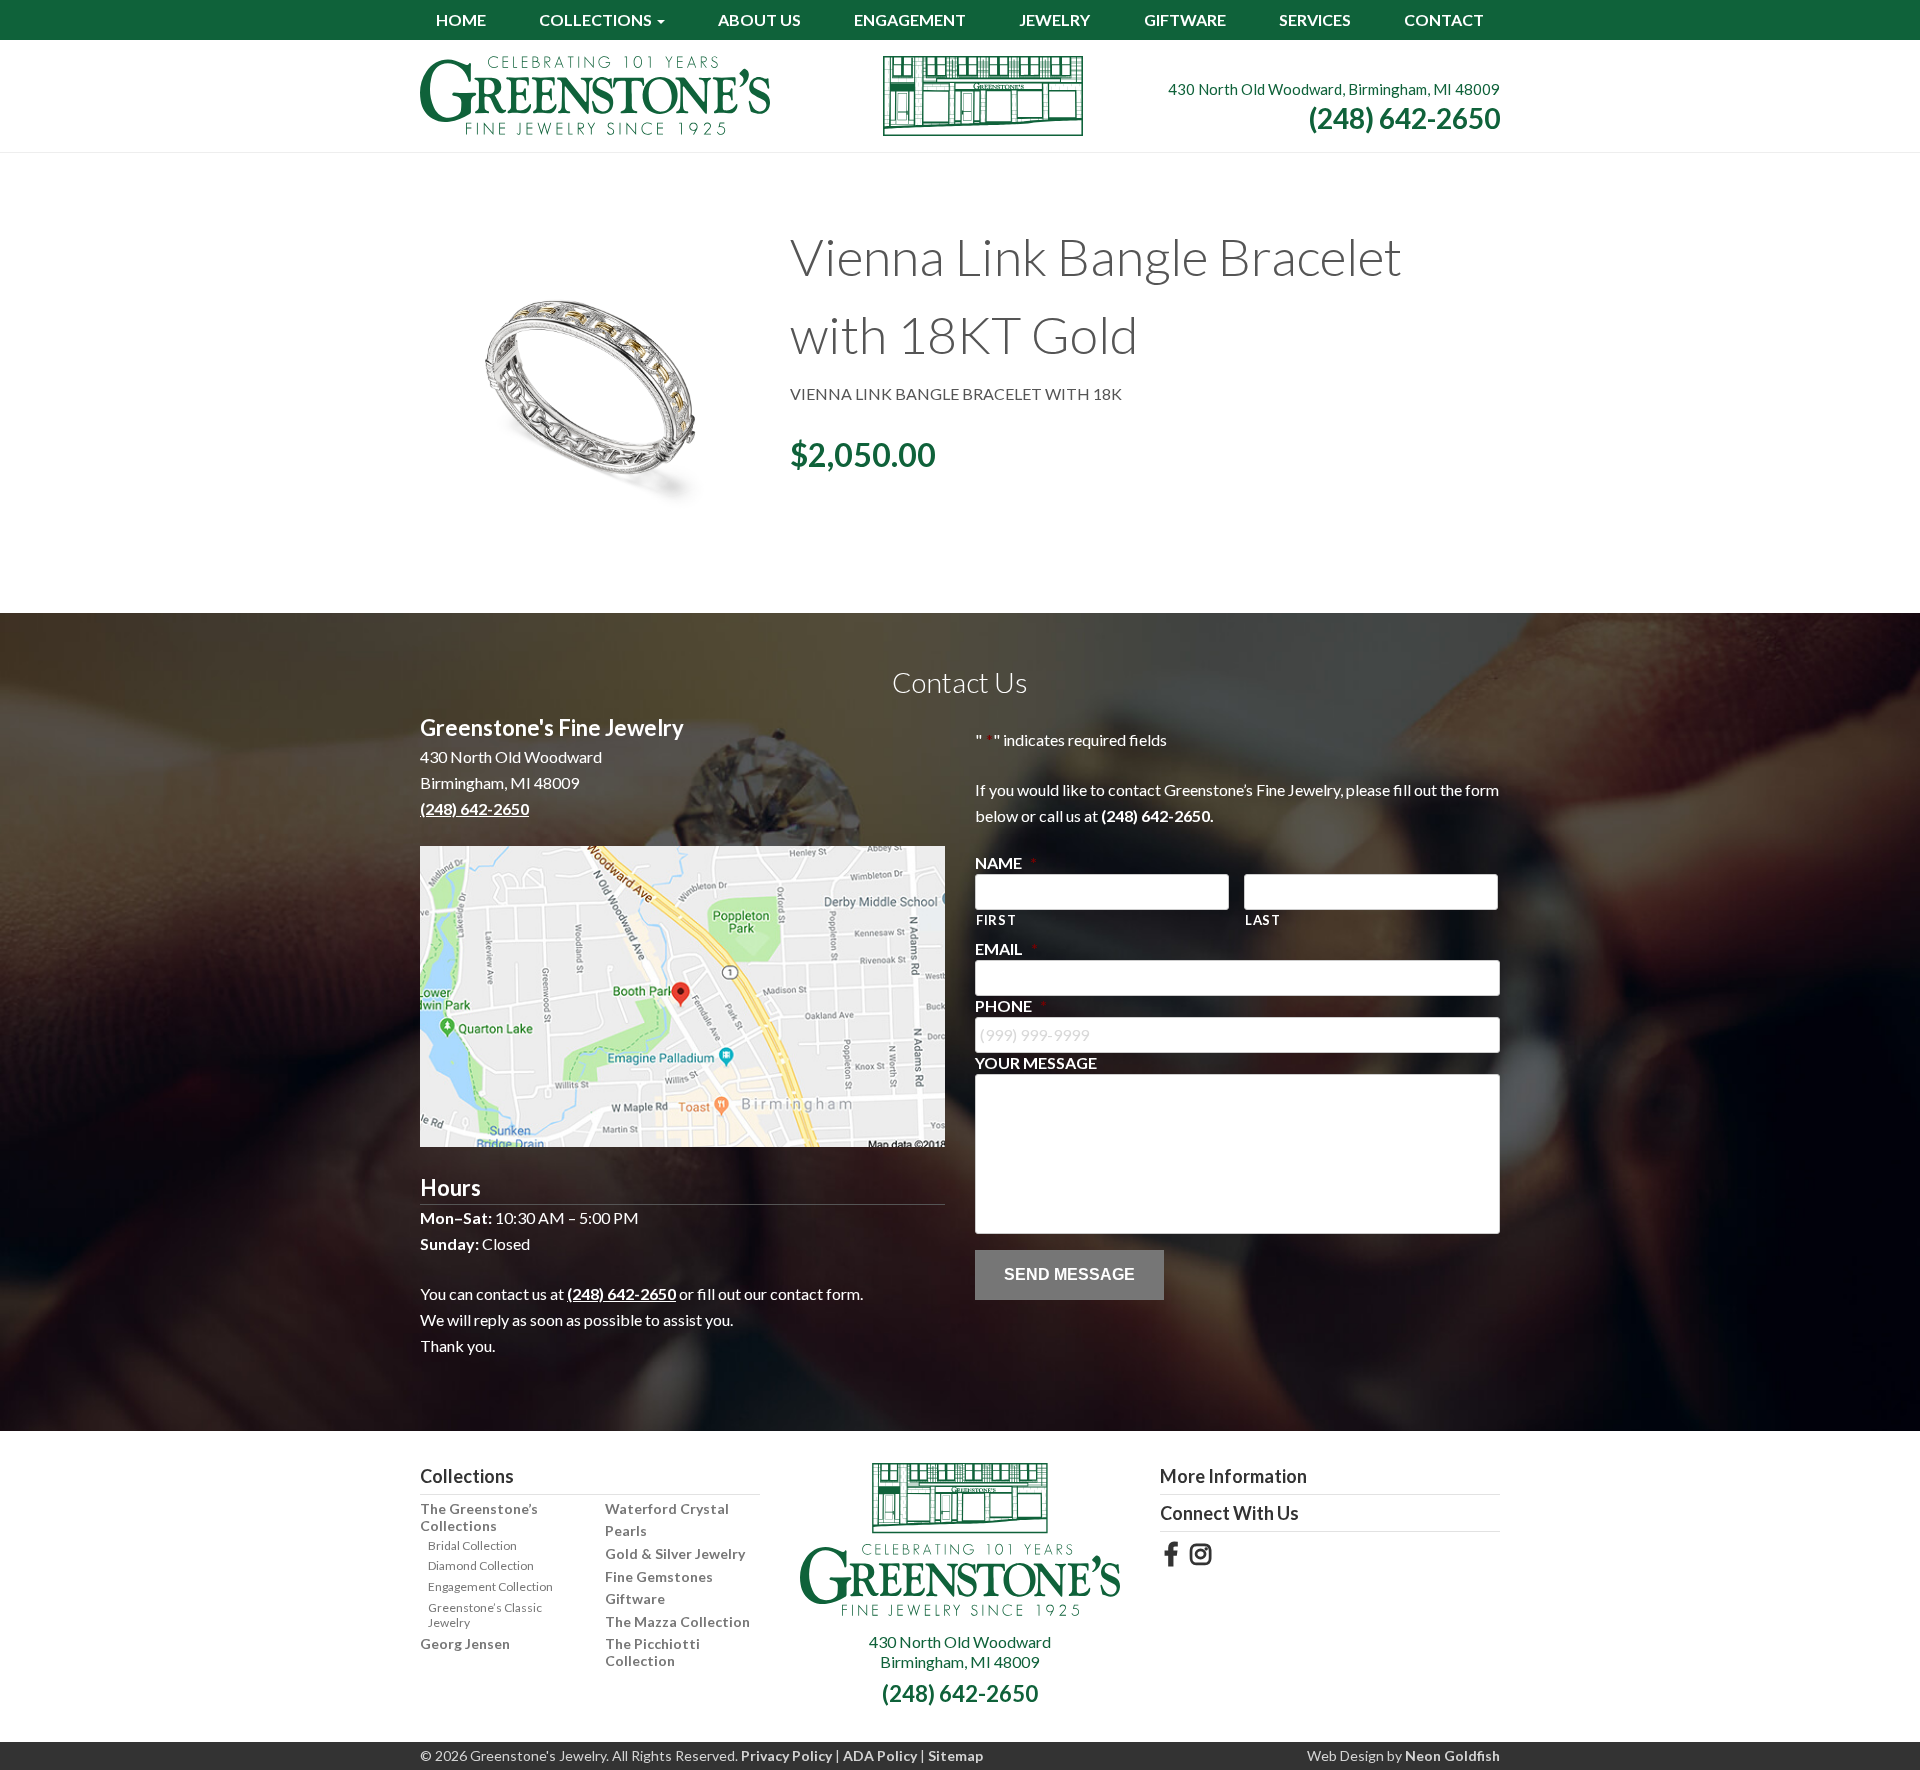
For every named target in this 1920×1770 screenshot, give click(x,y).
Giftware (1185, 19)
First (996, 920)
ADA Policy (880, 1755)
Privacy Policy (786, 1755)
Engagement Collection (490, 1586)
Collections (595, 19)
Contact (1444, 19)
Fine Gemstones (659, 1576)
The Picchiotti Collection (652, 1652)
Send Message (1069, 1274)
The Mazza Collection (677, 1621)
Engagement (910, 19)
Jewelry (1054, 19)
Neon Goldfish (1452, 1755)
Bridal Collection (472, 1545)
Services (1315, 19)
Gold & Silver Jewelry (675, 1553)
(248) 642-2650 (1404, 118)
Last (1263, 920)
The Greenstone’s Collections (479, 1517)
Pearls (626, 1530)
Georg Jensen (465, 1643)
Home (461, 19)
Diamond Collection (481, 1565)
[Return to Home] (595, 95)
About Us (759, 19)
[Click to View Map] (682, 996)
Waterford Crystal (667, 1508)
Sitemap (955, 1755)
